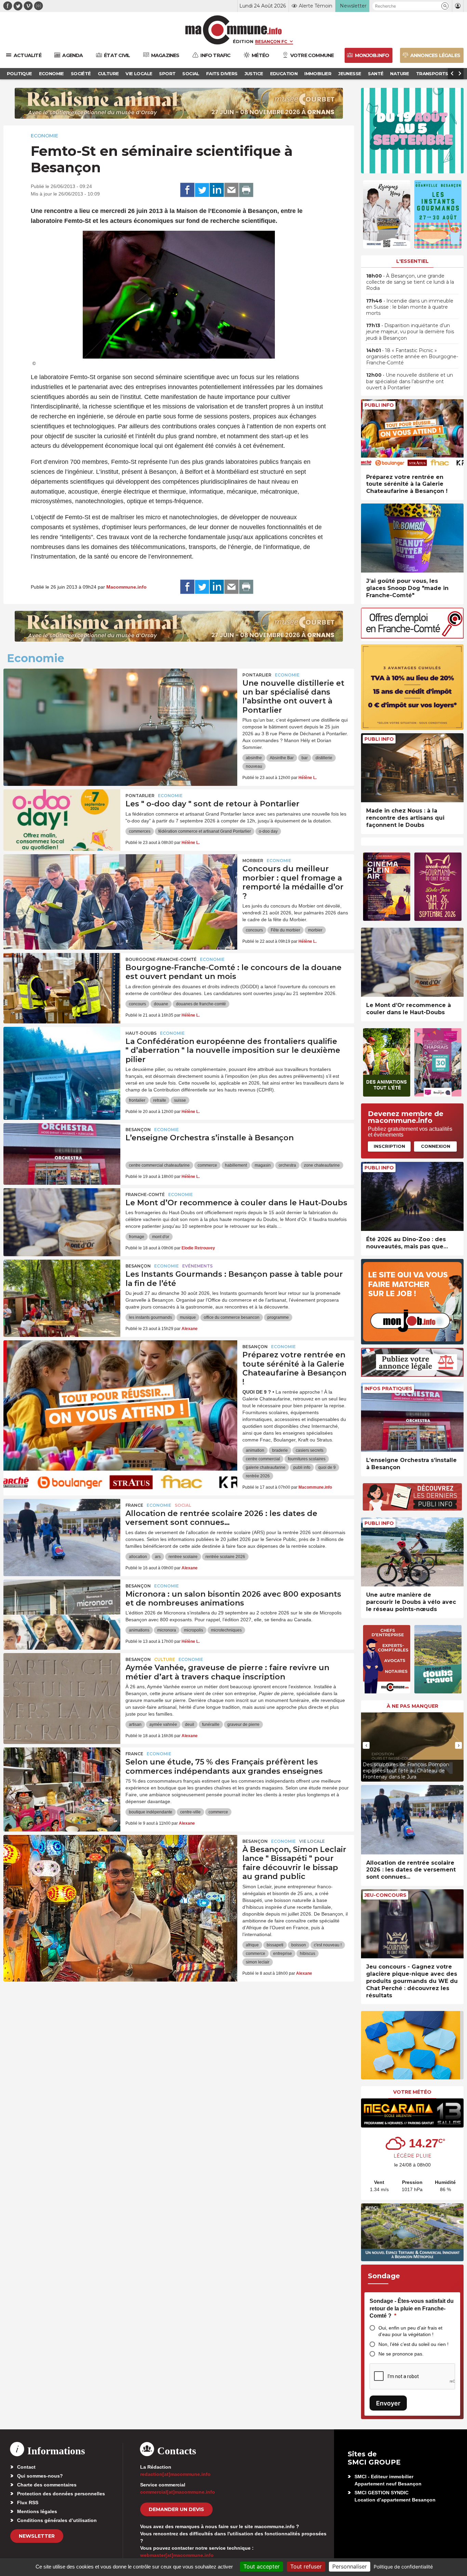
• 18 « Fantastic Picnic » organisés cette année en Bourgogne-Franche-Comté (412, 357)
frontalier (137, 1100)
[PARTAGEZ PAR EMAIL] (231, 190)
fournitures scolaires (307, 1459)
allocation (138, 1557)
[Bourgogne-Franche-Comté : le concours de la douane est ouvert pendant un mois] (62, 984)
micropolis (194, 1630)
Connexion (436, 1146)
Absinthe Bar (282, 758)
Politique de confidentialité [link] (403, 2567)
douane (161, 1004)
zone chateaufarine (322, 1165)
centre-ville (190, 1812)
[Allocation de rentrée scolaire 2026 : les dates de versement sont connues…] (62, 1530)
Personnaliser (350, 2566)
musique (188, 1317)
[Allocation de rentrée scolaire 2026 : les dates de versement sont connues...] (412, 1820)
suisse (180, 1100)
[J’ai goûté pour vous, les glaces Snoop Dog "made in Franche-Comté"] (412, 538)
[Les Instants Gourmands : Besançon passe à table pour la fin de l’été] (62, 1290)
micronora (167, 1630)
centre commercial (263, 1459)
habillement (236, 1165)
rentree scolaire (183, 1557)
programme (278, 1317)
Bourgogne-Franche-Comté (161, 959)
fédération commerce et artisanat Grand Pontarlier (205, 831)
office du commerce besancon (232, 1317)
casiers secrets (310, 1450)
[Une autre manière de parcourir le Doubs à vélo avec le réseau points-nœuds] (412, 1552)
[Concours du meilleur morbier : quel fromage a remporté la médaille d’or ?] (120, 885)
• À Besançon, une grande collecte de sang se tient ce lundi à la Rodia (410, 282)
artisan (135, 1725)
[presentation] (366, 1745)
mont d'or (161, 1237)
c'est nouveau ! (328, 1945)
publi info (302, 1467)
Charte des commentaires (47, 2485)
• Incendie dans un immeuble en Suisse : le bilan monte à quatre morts (410, 307)
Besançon (138, 1130)
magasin (263, 1165)
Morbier (253, 861)
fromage (137, 1237)
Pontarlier (257, 675)
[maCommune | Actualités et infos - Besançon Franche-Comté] (234, 30)
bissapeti (275, 1945)
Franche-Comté (145, 1195)
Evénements (197, 1266)
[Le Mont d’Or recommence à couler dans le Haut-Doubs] (62, 1219)
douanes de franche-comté (201, 1004)
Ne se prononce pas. (401, 2354)
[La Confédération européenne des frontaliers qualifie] (62, 1058)
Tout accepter (262, 2566)
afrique (252, 1945)
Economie (44, 136)
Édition (243, 41)
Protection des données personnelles (61, 2494)
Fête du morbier (285, 930)
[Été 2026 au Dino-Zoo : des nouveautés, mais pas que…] (412, 1197)
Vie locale (312, 1841)
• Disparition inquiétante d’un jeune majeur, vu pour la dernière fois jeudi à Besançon (410, 332)
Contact (26, 2467)
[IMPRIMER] (246, 190)
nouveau (254, 766)
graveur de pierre (243, 1725)
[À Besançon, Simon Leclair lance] (120, 1866)
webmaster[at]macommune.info (177, 2555)
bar (305, 758)
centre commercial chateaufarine (159, 1165)
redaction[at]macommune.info (175, 2474)
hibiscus (308, 1954)
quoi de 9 (327, 1467)
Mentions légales (37, 2511)
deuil (190, 1725)
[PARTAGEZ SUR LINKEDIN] (217, 190)
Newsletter (37, 2536)
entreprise (283, 1954)
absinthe (254, 758)
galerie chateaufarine (266, 1467)
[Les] (62, 820)
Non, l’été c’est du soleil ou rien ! (413, 2344)
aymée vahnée (163, 1725)
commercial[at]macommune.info (178, 2492)
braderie (280, 1450)
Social (183, 1505)
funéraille (211, 1725)
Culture (165, 1659)
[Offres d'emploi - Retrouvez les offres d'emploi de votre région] (412, 637)
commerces (140, 831)
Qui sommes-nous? (40, 2476)
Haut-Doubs (141, 1033)
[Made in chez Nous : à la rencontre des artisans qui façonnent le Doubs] (412, 768)
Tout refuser (306, 2566)
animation (255, 1450)
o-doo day (268, 831)
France (134, 1505)
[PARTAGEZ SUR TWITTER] (202, 190)
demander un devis (176, 2509)
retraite (160, 1100)
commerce (207, 1165)
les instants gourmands (150, 1317)
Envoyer (388, 2403)
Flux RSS (28, 2503)
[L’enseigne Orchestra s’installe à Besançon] (62, 1154)
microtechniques (226, 1630)
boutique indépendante (151, 1812)
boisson (299, 1945)
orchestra (287, 1165)
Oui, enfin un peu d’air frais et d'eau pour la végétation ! (410, 2331)
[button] (445, 6)
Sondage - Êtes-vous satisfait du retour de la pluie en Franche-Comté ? (412, 2308)
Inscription (389, 1146)
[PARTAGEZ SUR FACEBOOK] (187, 190)
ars (158, 1557)
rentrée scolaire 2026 (225, 1557)
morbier (315, 930)
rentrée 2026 (258, 1476)
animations (139, 1630)
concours (254, 930)
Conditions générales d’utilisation (57, 2520)
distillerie (324, 758)
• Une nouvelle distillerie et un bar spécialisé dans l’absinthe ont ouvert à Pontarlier (410, 381)
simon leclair (258, 1962)
